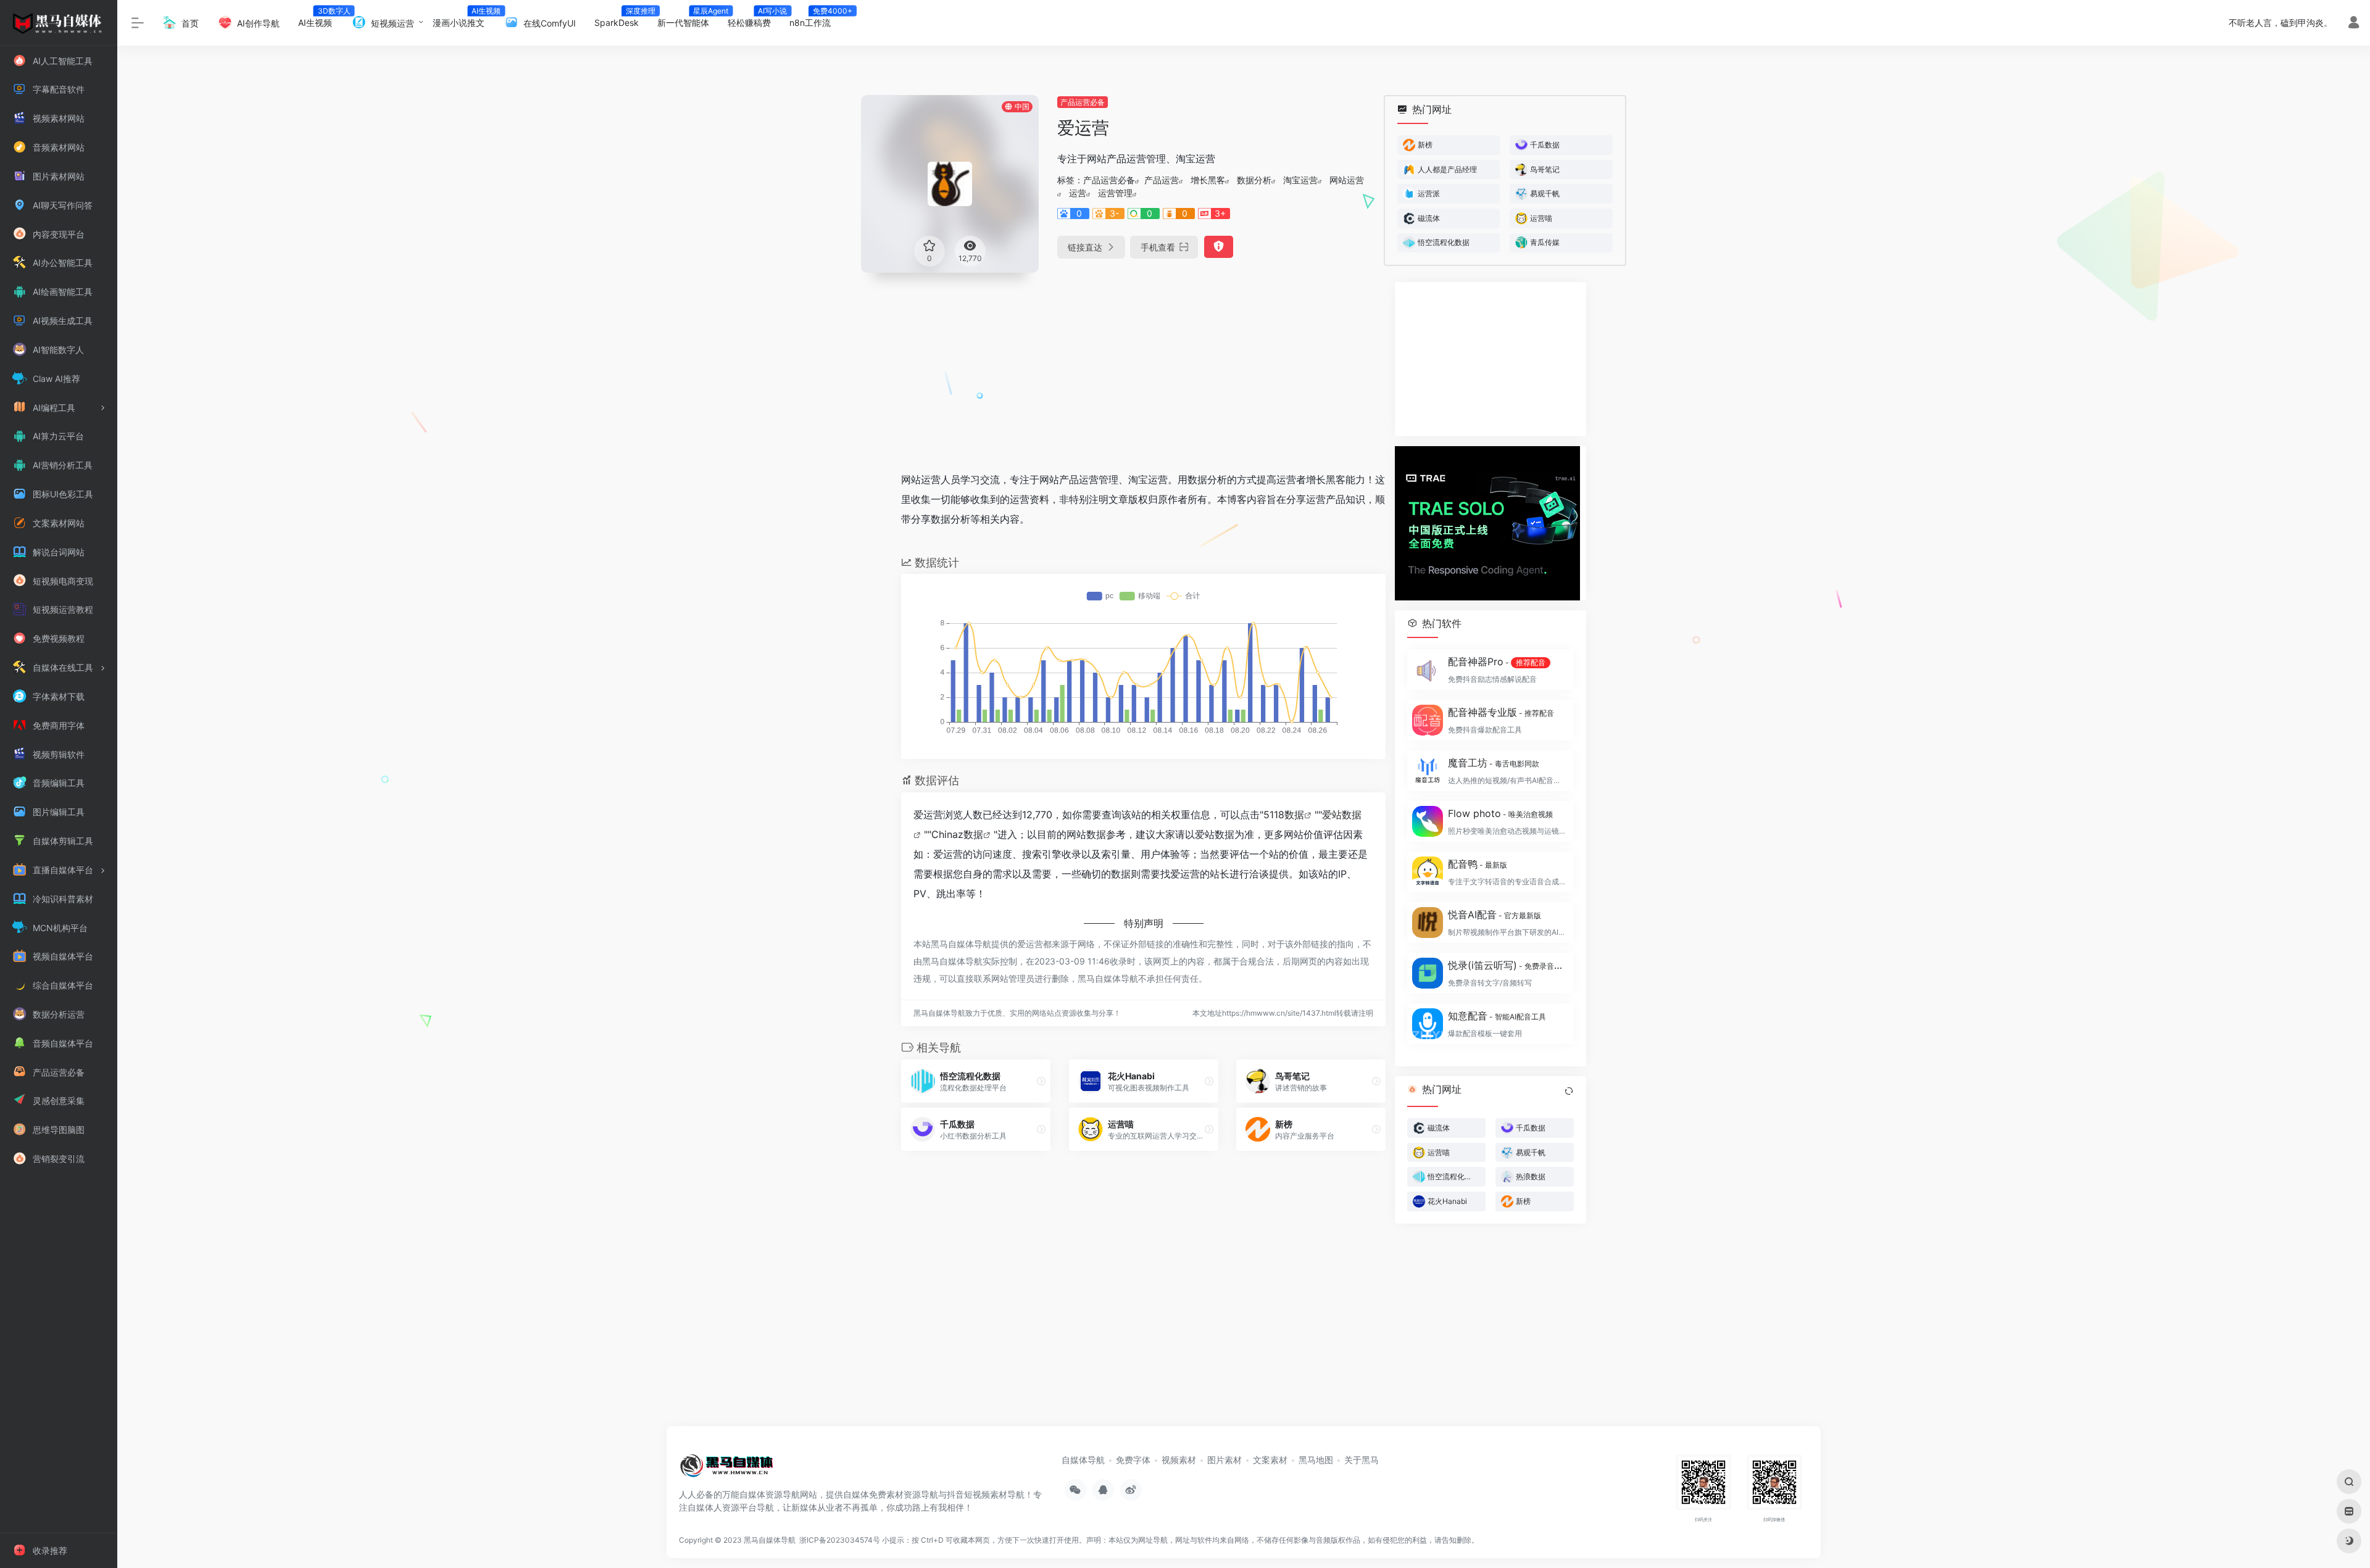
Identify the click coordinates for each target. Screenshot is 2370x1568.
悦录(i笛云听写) (1507, 965)
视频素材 (1179, 1460)
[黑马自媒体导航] (727, 1470)
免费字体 (1133, 1460)
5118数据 (1284, 815)
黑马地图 (1316, 1460)
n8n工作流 (815, 19)
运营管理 (1115, 193)
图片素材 (1224, 1460)
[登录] (2354, 24)
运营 (1078, 193)
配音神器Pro (1497, 662)
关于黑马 (1362, 1460)
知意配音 (1497, 1016)
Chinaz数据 (957, 834)
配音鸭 (1478, 864)
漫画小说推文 (463, 19)
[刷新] (1569, 1091)
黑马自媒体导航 (770, 1540)
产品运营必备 (1083, 102)
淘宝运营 (1300, 180)
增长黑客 (1208, 180)
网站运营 (1347, 180)
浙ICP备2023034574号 (840, 1540)
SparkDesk (621, 19)
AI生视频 (320, 19)
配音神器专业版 (1501, 712)
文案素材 (1270, 1460)
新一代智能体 (688, 19)
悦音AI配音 (1495, 915)
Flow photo (1500, 813)
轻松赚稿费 (754, 19)
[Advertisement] (1143, 368)
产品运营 (1162, 180)
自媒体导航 (1083, 1460)
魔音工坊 (1494, 763)
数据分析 (1254, 180)
